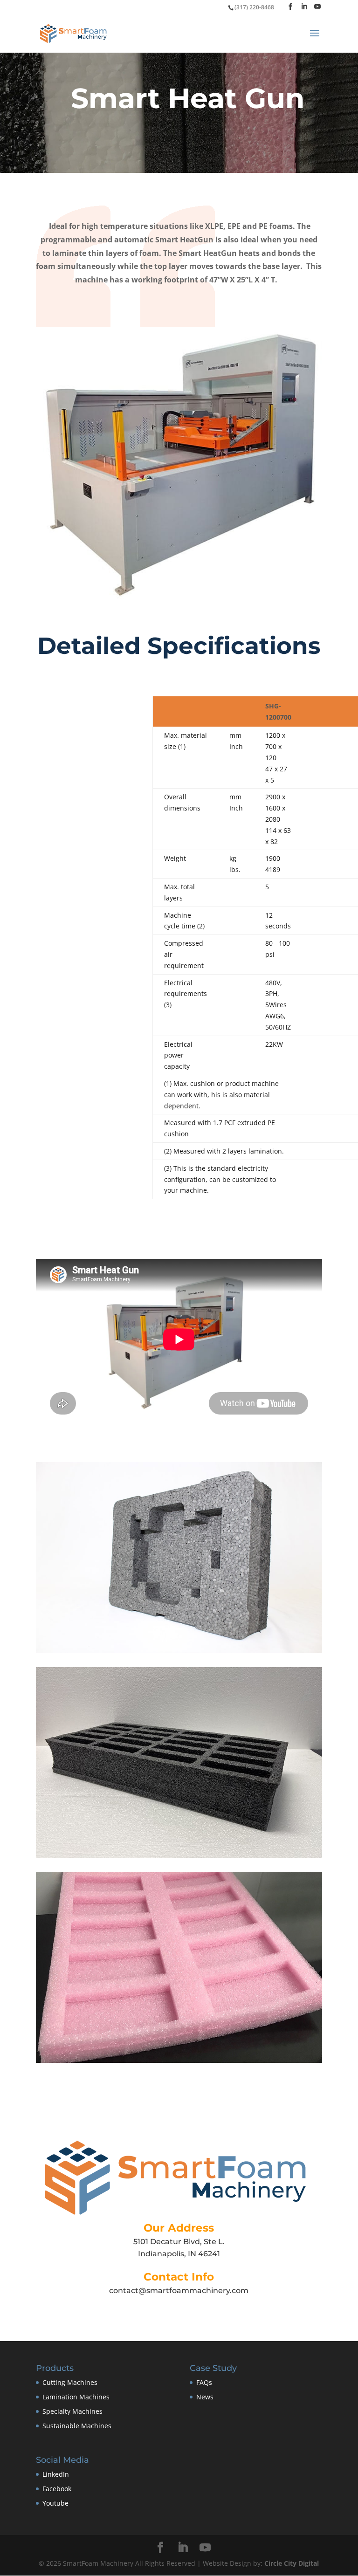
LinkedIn (56, 2474)
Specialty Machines (72, 2411)
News (205, 2397)
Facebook (57, 2489)
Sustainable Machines (77, 2425)
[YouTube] (317, 7)
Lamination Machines (76, 2397)
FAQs (204, 2382)
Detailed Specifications (179, 646)
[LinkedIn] (304, 7)
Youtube (55, 2503)
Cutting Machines (70, 2382)
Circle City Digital (292, 2563)
